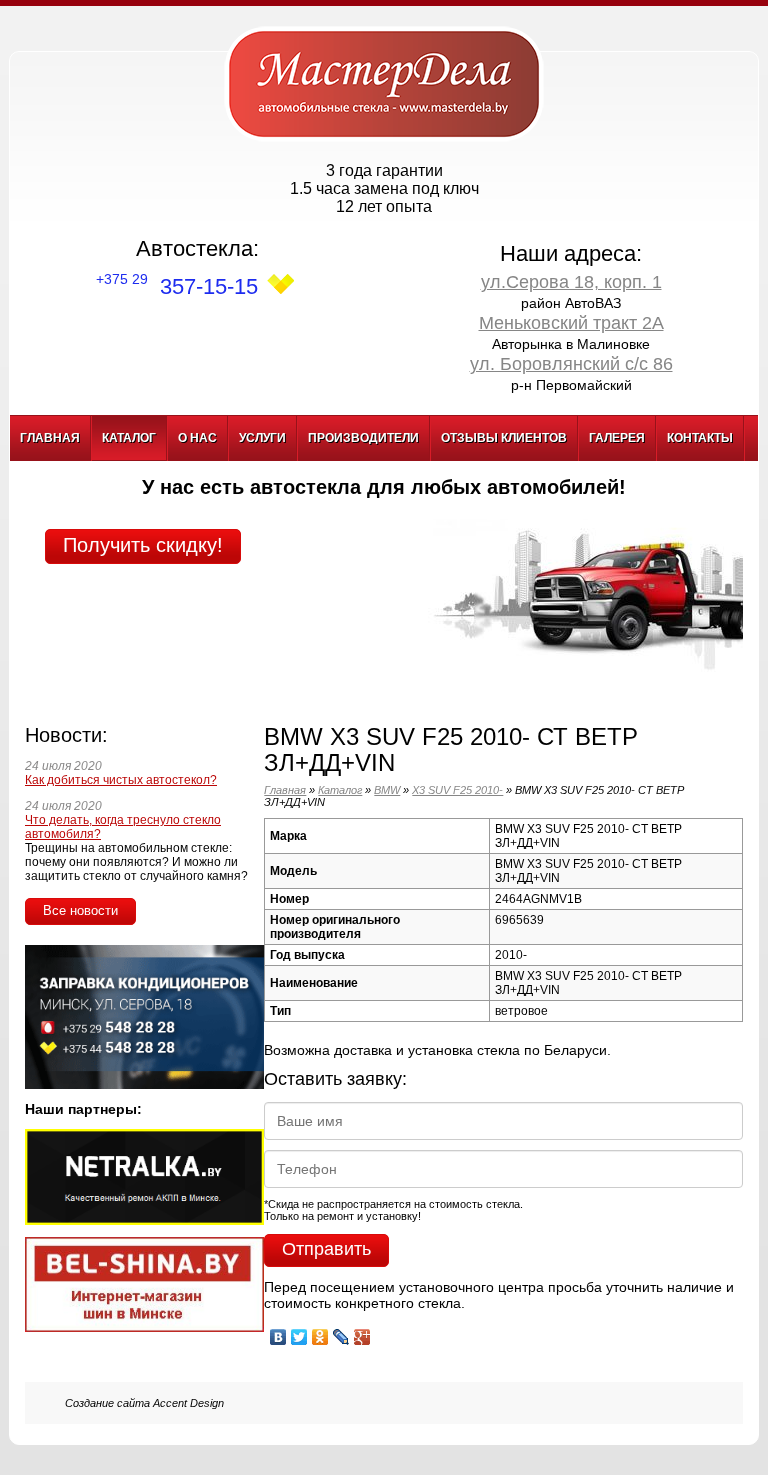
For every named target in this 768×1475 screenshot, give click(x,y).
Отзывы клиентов (504, 438)
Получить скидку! (143, 545)
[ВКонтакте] (278, 1332)
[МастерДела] (384, 83)
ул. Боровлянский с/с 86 (571, 364)
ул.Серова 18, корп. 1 (571, 282)
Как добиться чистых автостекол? (121, 780)
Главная (50, 438)
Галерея (617, 438)
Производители (363, 438)
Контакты (700, 438)
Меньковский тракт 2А (571, 323)
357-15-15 (177, 286)
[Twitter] (299, 1332)
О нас (197, 438)
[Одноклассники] (320, 1332)
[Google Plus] (362, 1332)
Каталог (129, 438)
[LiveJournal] (341, 1332)
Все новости (80, 910)
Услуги (262, 438)
